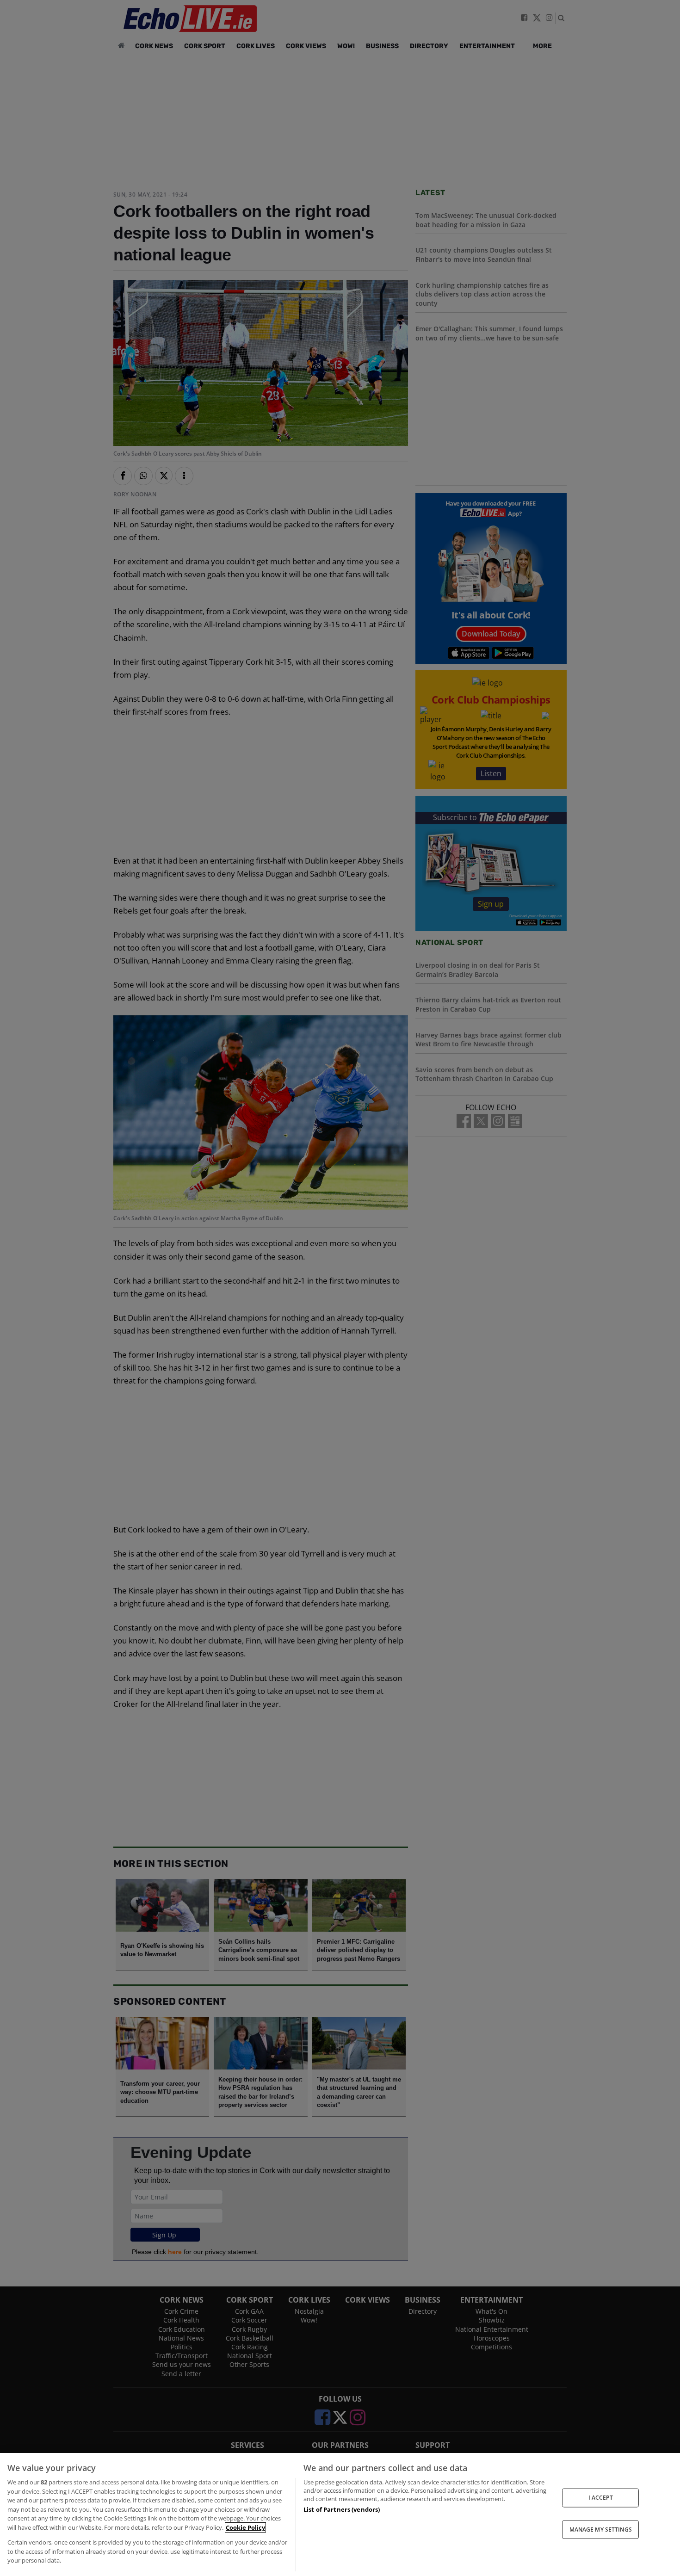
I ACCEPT (601, 2498)
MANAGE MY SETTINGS (601, 2529)
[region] (340, 2514)
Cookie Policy (245, 2527)
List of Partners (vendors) (342, 2509)
